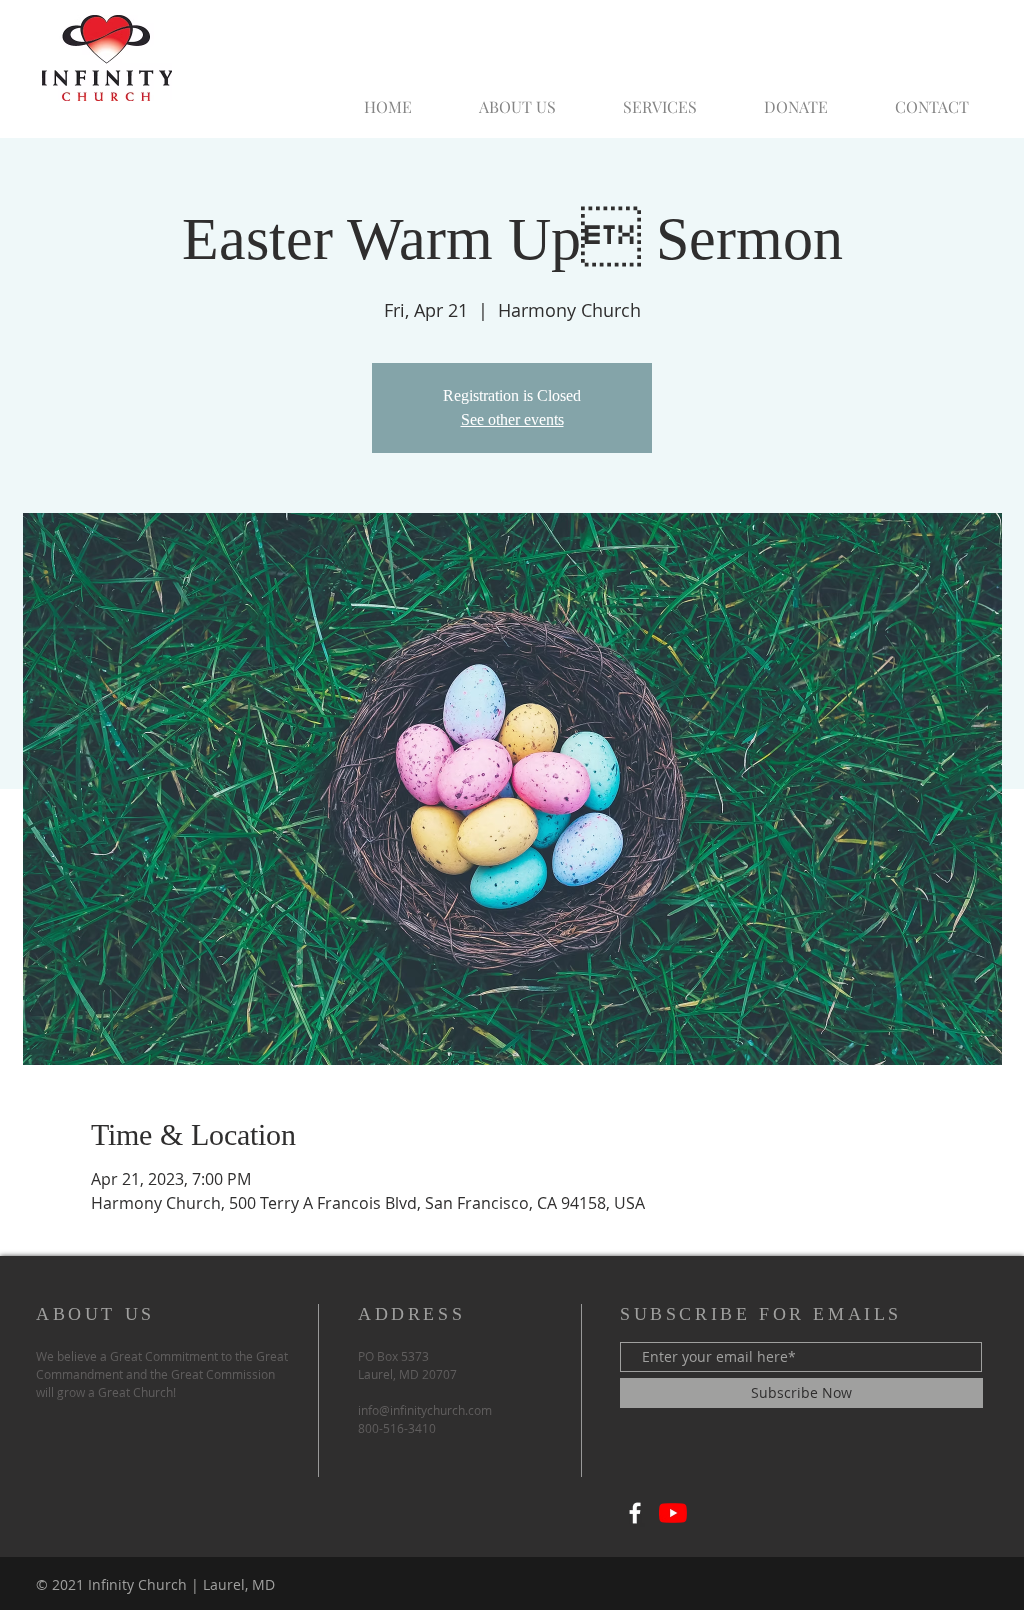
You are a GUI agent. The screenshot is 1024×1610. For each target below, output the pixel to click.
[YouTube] (673, 1513)
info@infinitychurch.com (425, 1410)
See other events (512, 419)
